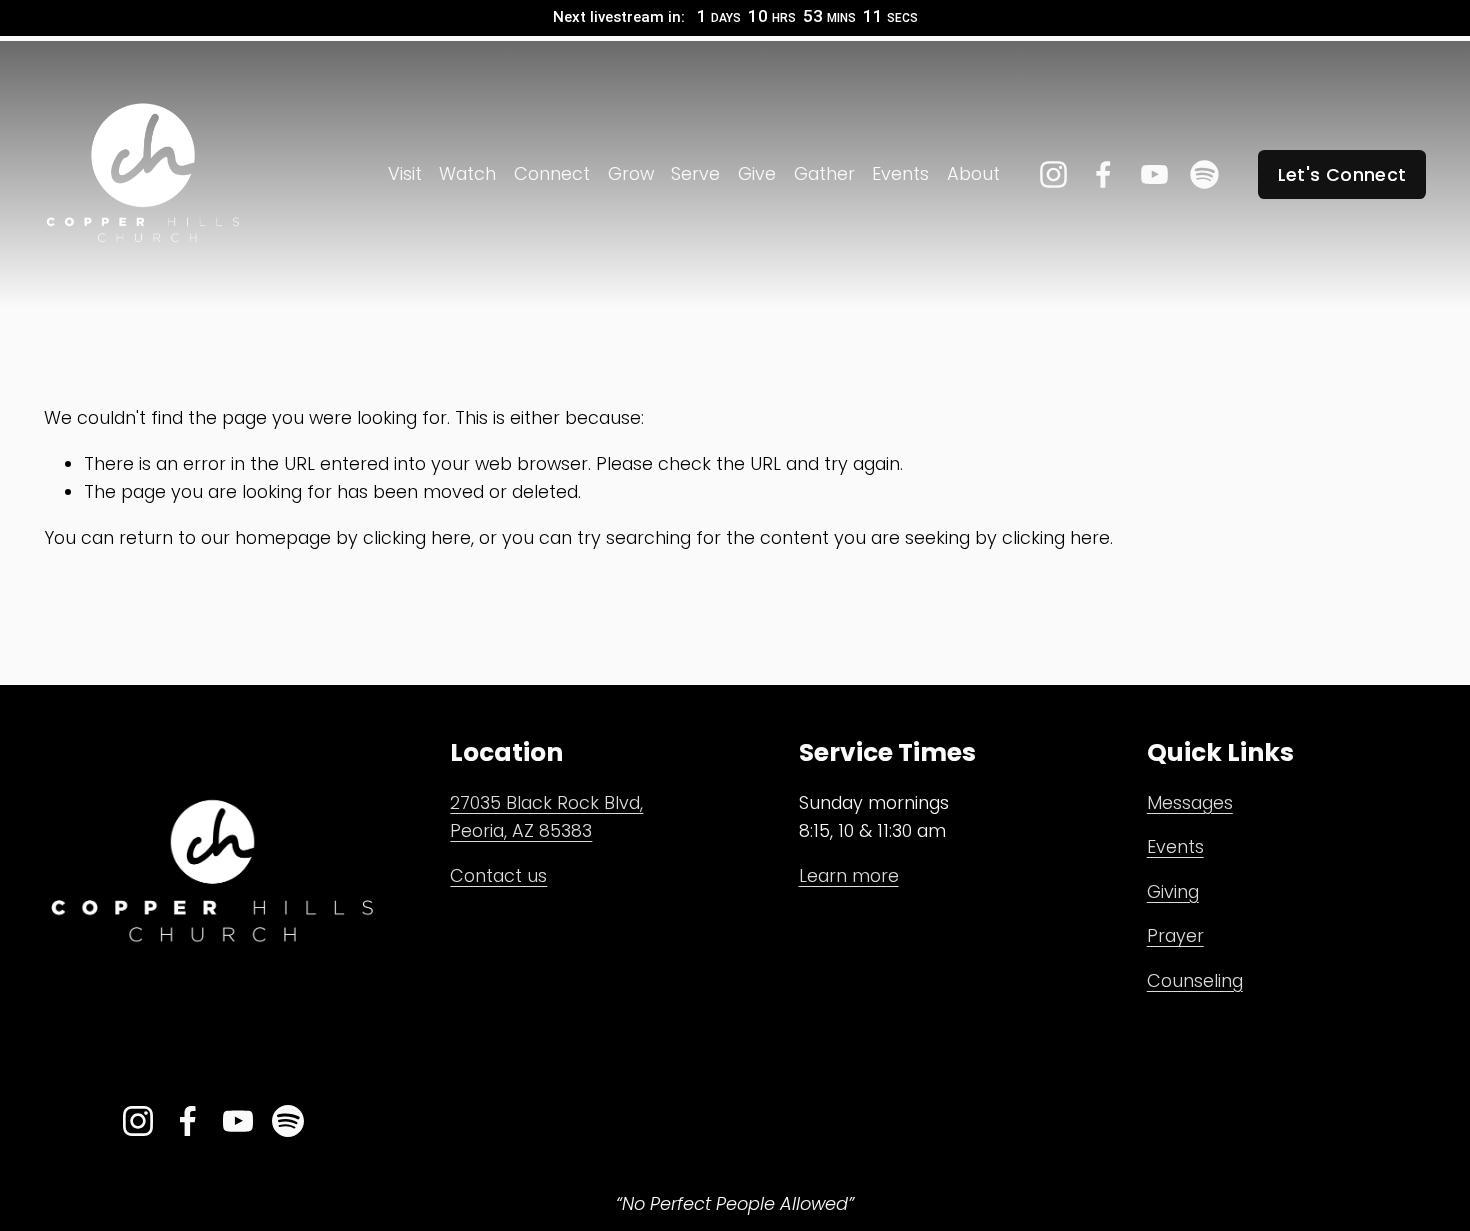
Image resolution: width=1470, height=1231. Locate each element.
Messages (1190, 802)
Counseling (1195, 980)
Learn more (849, 875)
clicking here (417, 537)
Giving (1173, 891)
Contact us (498, 875)
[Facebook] (1103, 174)
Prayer (1175, 935)
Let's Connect (1342, 174)
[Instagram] (1053, 174)
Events (900, 173)
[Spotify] (1204, 174)
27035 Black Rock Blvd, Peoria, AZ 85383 (546, 816)
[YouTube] (1154, 174)
